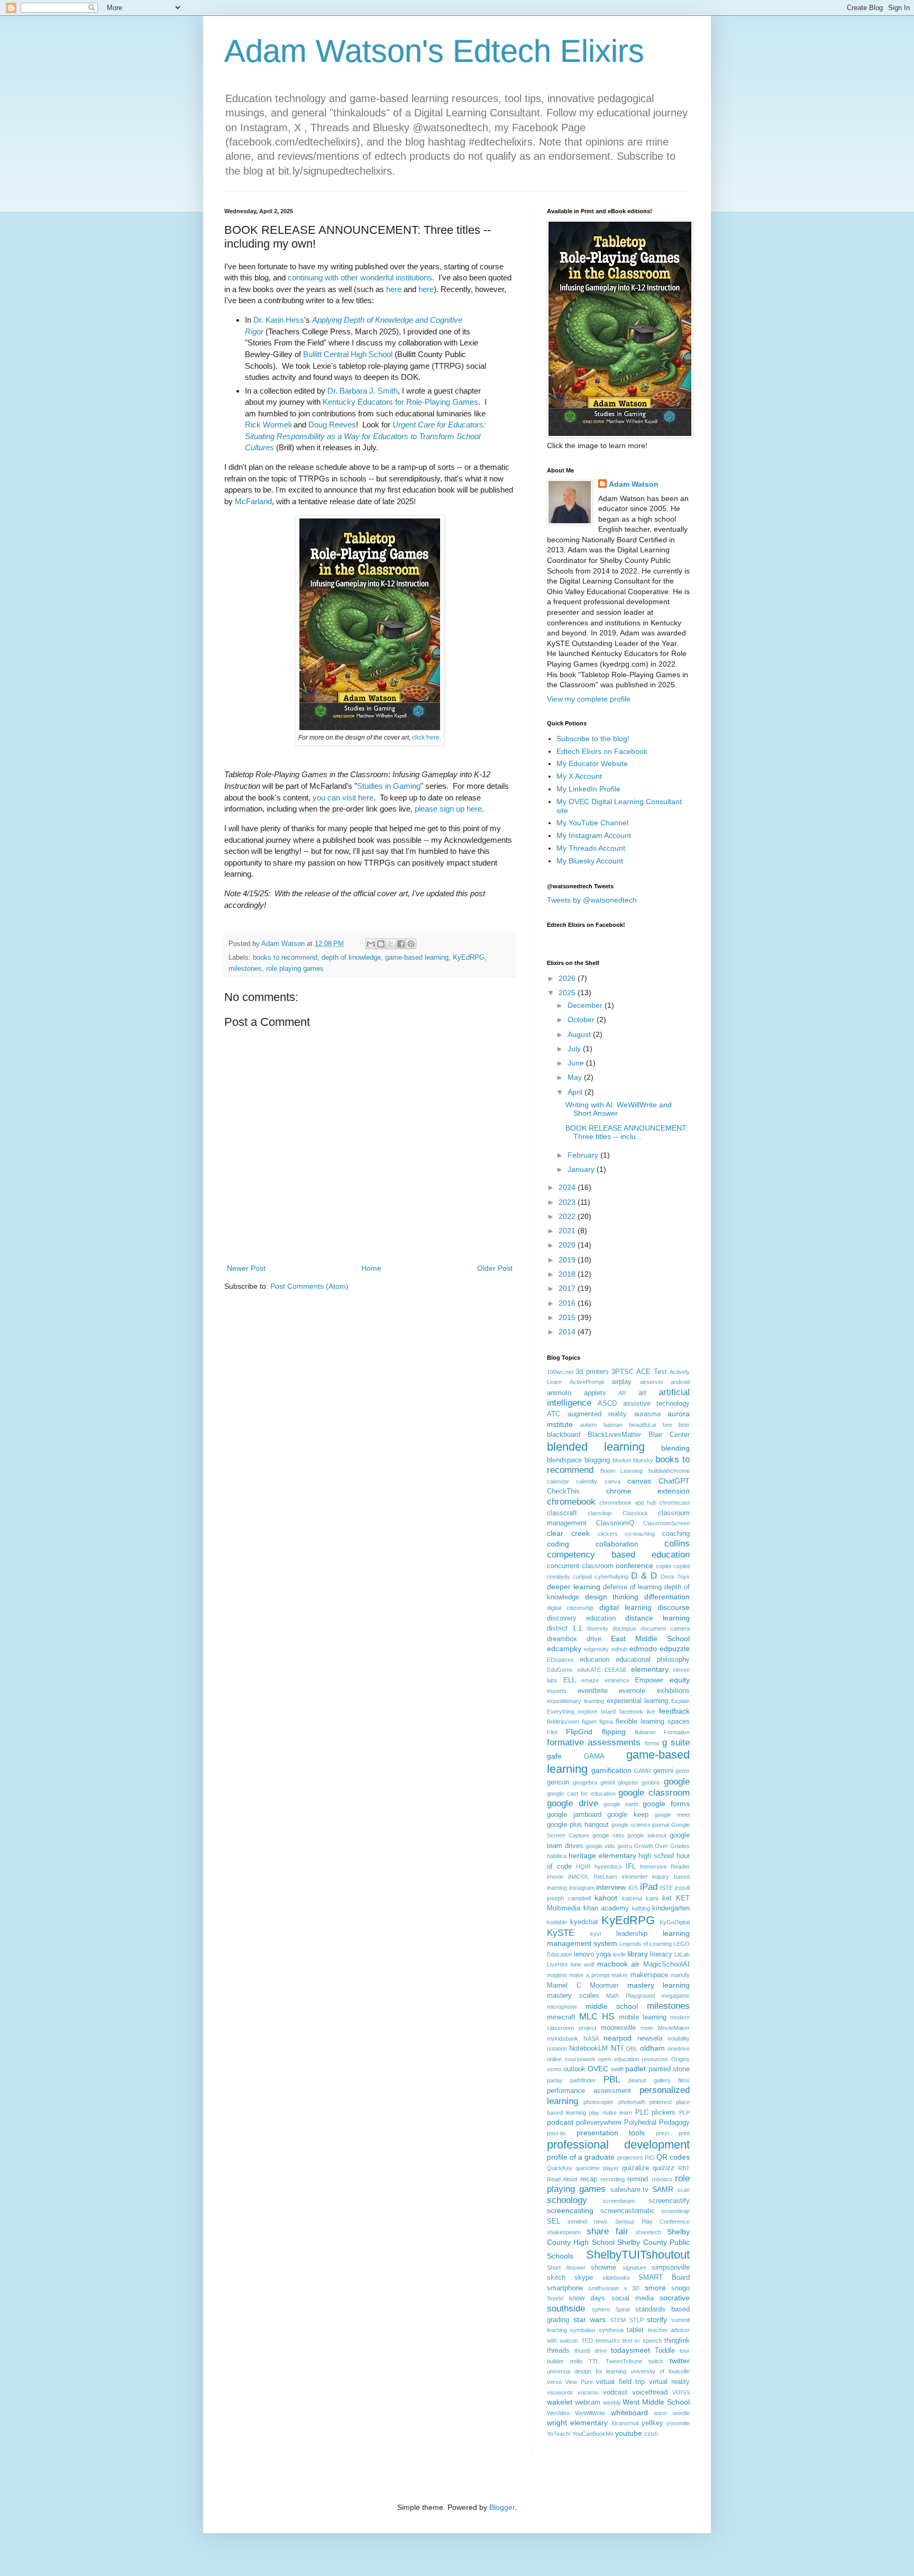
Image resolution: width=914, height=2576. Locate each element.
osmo (554, 2069)
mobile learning (643, 2017)
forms (652, 1743)
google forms (666, 1804)
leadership (632, 1934)
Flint (552, 1732)
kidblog (641, 1908)
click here (426, 738)
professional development (618, 2145)
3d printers (592, 1372)
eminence (617, 1680)
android (680, 1382)
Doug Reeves (332, 425)
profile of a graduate (581, 2157)
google (677, 1782)
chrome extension (648, 1491)
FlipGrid (579, 1732)
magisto (557, 1975)
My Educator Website (592, 763)
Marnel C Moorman (583, 1986)
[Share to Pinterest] (411, 944)
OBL (632, 2049)
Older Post (495, 1268)
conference (634, 1565)
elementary (650, 1669)
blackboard (564, 1435)
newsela (650, 2038)
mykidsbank (563, 2038)
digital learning (625, 1607)
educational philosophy (653, 1660)
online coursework (571, 2059)
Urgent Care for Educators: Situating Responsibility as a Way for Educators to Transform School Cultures (365, 436)
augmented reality (597, 1414)
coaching (676, 1534)
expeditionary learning (575, 1701)
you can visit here (343, 798)
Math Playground (630, 1996)
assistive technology (656, 1404)
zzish (651, 2434)
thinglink (677, 2341)
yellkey (652, 2423)
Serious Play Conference (652, 2222)
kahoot (606, 1898)
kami (652, 1898)
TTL (594, 2361)
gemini (663, 1771)
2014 (568, 1332)
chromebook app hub (628, 1503)
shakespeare (564, 2232)
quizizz (664, 2168)
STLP (637, 2320)
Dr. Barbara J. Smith (363, 391)
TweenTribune (624, 2361)
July (575, 1049)
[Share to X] (391, 944)
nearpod (618, 2038)
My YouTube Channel (592, 823)
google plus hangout (578, 1825)
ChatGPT (674, 1481)
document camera (665, 1628)
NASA (591, 2038)
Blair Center (669, 1435)
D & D (644, 1576)
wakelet (560, 2402)
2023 (568, 1202)
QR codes (673, 2157)
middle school (612, 2006)
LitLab (682, 1954)
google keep (628, 1815)
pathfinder (583, 2080)
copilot (682, 1566)
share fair (607, 2231)
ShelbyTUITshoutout (638, 2255)
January (582, 1169)
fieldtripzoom (563, 1722)
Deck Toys (675, 1577)
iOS (633, 1888)
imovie (555, 1877)
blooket (622, 1460)
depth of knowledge (351, 958)
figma (606, 1722)
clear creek (568, 1533)
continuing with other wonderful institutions (360, 277)
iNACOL (579, 1877)
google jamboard (574, 1815)
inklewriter (635, 1877)
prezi (662, 2133)
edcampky (564, 1649)
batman (613, 1425)
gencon (558, 1782)
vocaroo (588, 2392)
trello (576, 2361)
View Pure (579, 2382)
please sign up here (448, 809)
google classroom (654, 1793)
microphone (562, 2007)
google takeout (647, 1835)
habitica (557, 1856)
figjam (589, 1722)
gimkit (608, 1782)
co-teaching (640, 1534)
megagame (675, 1996)
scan (683, 2190)
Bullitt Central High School (348, 354)
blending (675, 1448)
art (642, 1393)
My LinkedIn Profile (588, 789)
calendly (587, 1481)
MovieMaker (674, 2028)
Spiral (622, 2309)
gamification (611, 1770)
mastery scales (573, 1996)
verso (554, 2382)
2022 (568, 1216)
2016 (568, 1303)
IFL (631, 1867)
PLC (642, 2113)
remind (638, 2179)
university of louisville (660, 2371)
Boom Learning (622, 1471)
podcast (560, 2122)
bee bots (676, 1425)
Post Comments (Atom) (309, 1286)
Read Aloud (562, 2179)
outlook (574, 2069)
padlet (636, 2069)
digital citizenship (570, 1608)
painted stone (669, 2069)
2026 (568, 978)
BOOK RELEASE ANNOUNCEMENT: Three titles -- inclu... (627, 1132)
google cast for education (581, 1794)
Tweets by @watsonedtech (592, 900)
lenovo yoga (592, 1954)
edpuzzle (675, 1649)
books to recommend (285, 958)
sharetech (648, 2232)
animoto (559, 1393)
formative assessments (594, 1742)
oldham (652, 2048)
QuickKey (560, 2168)
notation (557, 2049)
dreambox (562, 1639)
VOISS (681, 2392)
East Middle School (650, 1639)
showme (604, 2268)
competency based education (618, 1555)
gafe (554, 1756)
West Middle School (656, 2402)
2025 (568, 993)
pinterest (661, 2102)
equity (680, 1680)
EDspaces (560, 1660)
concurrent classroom (580, 1566)
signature (634, 2268)
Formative (677, 1732)
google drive (573, 1803)
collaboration (617, 1544)
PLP (684, 2113)
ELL (569, 1680)
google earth (621, 1804)
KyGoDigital (675, 1922)
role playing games (295, 969)
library (638, 1954)
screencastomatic (628, 2211)
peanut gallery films (659, 2080)
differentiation (667, 1597)
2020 (568, 1245)
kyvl (596, 1934)
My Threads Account (591, 848)
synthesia (611, 2330)
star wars (590, 2319)
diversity (597, 1628)
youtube (629, 2433)
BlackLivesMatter (614, 1435)
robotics (662, 2179)
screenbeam (619, 2201)
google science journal (640, 1825)
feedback (674, 1711)
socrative (675, 2298)
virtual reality (669, 2382)
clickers (608, 1534)
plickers (664, 2113)
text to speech (642, 2341)
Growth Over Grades (662, 1846)
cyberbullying (611, 1577)
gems (683, 1771)
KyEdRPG (469, 958)
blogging (597, 1460)
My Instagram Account (594, 835)
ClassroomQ (615, 1523)
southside (566, 2309)
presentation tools (611, 2133)
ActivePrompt (587, 1382)
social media (633, 2298)
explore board (597, 1712)
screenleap (675, 2211)
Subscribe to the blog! (593, 739)
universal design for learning (587, 2371)
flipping (614, 1732)
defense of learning (633, 1587)
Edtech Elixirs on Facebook (602, 751)
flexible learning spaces (653, 1722)
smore (655, 2288)
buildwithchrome (669, 1471)
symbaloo (583, 2330)
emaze (590, 1680)
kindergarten (671, 1908)
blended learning (596, 1447)
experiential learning (638, 1701)
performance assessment (589, 2091)
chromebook (571, 1502)
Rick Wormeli (268, 425)
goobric (651, 1782)
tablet (635, 2330)
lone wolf (583, 1964)
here (394, 289)
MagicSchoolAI (666, 1964)
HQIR (583, 1867)
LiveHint (557, 1964)
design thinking (612, 1597)
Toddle (665, 2351)
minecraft (561, 2017)
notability (679, 2038)
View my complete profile (589, 699)
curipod (582, 1577)
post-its (556, 2133)
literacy (661, 1954)
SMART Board (664, 2278)
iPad (649, 1887)
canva (613, 1481)
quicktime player (597, 2168)
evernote (632, 1691)
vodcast (615, 2392)
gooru (625, 1846)
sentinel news (588, 2222)
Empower (649, 1680)
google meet (672, 1815)
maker (620, 1975)
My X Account (579, 776)
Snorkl (555, 2298)
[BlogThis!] (381, 944)
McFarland (253, 501)
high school (656, 1856)
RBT (684, 2168)
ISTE (666, 1888)
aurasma (647, 1414)
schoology (567, 2200)
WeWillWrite (590, 2413)
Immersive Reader (665, 1867)
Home (371, 1268)
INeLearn (605, 1877)
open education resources (633, 2059)
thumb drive (591, 2351)
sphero (601, 2309)
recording (613, 2179)
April (576, 1092)
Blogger (502, 2507)
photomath (632, 2102)
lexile (619, 1954)
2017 (568, 1288)
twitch (656, 2361)
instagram (582, 1888)
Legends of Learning (646, 1944)
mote (647, 2028)
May (576, 1077)
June (577, 1063)
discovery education (581, 1618)
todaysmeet (630, 2350)
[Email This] (371, 944)
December (586, 1005)
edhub (619, 1649)
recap (589, 2179)
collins (677, 1544)
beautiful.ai (642, 1425)
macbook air (619, 1964)
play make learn (610, 2113)
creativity (559, 1577)
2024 (568, 1187)
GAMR (642, 1771)
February (584, 1155)
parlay (555, 2080)
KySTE (561, 1933)
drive (594, 1639)
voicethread (650, 2392)
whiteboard (629, 2413)
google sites (609, 1835)
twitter (680, 2361)
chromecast (674, 1503)
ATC (554, 1414)
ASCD (607, 1404)
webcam (588, 2402)
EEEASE (616, 1670)
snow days (587, 2298)
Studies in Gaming (389, 786)
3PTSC (623, 1372)
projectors (630, 2158)
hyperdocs (608, 1867)
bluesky (643, 1460)
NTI (617, 2048)
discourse (674, 1607)
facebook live (637, 1712)
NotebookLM (588, 2049)
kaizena (632, 1898)
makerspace (649, 1975)
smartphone (565, 2288)
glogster (628, 1782)
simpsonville (671, 2268)
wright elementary (577, 2423)
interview (611, 1887)
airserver (652, 1382)
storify (657, 2319)
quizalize (636, 2168)
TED (587, 2341)
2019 (568, 1260)
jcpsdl (682, 1888)
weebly (612, 2402)
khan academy (606, 1908)
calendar (558, 1481)
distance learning (657, 1618)
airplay (621, 1382)
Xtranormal (625, 2423)
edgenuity (596, 1649)
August (580, 1034)
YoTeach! (559, 2434)
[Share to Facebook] (401, 944)
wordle (681, 2413)
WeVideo (558, 2413)
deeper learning (574, 1587)
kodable (557, 1922)
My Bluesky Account (590, 861)
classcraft (562, 1513)
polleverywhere (599, 2123)
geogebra (585, 1782)
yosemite (678, 2423)
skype (584, 2278)
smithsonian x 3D (614, 2288)
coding (558, 1544)
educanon (595, 1660)
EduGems (560, 1670)
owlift (617, 2069)
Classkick (635, 1513)
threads (558, 2351)
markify (680, 1975)
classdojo (600, 1513)
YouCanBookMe (593, 2434)
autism (588, 1425)
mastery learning (659, 1985)
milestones (245, 969)
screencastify (669, 2201)
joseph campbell (569, 1898)
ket (667, 1898)
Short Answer (566, 2268)
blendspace (564, 1460)
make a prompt (589, 1975)
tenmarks (608, 2341)
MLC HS (597, 2017)
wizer (661, 2413)
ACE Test (651, 1372)
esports (557, 1691)
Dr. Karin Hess (279, 320)
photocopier (598, 2102)
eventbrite (593, 1691)
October (582, 1020)
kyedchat (584, 1922)
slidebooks (616, 2278)
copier (664, 1566)
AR (622, 1393)
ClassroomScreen (666, 1523)
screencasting (570, 2210)
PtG (650, 2158)
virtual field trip (620, 2382)
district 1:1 (564, 1628)
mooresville (618, 2028)
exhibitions (673, 1691)
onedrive (679, 2049)
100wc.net (560, 1372)
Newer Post (246, 1268)
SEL (554, 2222)
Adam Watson (634, 484)
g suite (676, 1742)
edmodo (643, 1649)
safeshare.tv (629, 2190)
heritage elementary (602, 1855)
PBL (612, 2079)
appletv (595, 1393)
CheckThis (563, 1491)
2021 (568, 1231)
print (684, 2133)
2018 (568, 1274)
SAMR (663, 2189)
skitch (556, 2278)
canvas (639, 1481)
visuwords (560, 2392)
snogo (680, 2288)
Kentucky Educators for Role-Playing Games (400, 402)
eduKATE (589, 1670)
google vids (600, 1846)
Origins (680, 2059)
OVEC (598, 2069)
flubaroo (645, 1732)
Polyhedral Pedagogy (657, 2123)
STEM (618, 2320)
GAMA (594, 1756)
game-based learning (417, 958)
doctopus (624, 1628)
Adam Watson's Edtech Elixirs (434, 51)
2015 (568, 1317)
